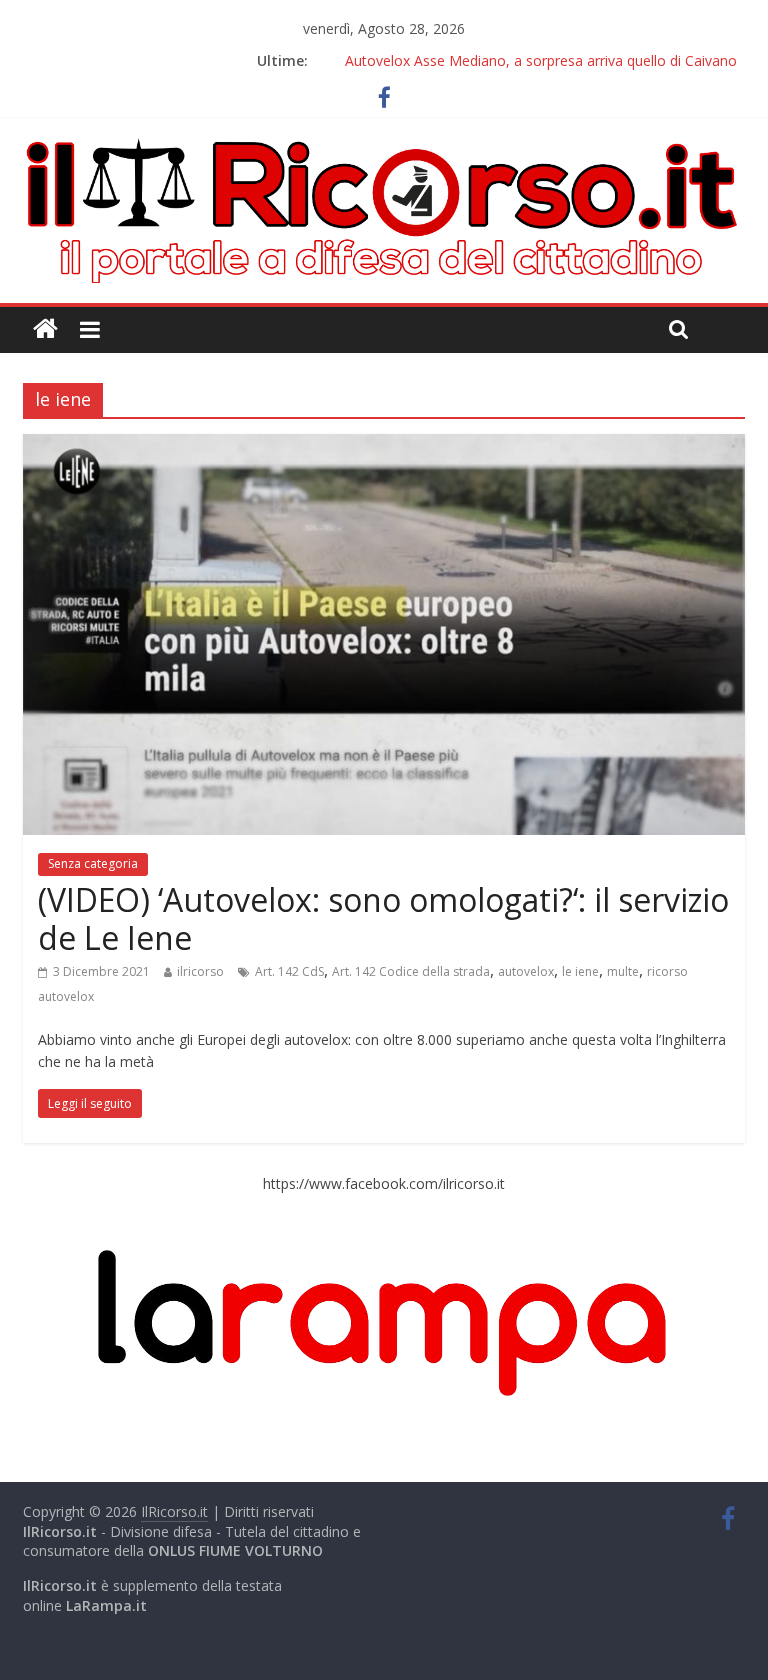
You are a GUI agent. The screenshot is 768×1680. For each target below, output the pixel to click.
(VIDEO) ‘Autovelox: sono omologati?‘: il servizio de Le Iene (383, 918)
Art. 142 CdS (289, 971)
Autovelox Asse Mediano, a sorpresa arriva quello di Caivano (541, 60)
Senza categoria (93, 863)
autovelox (526, 971)
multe (623, 971)
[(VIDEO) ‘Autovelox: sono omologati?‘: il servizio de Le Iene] (384, 446)
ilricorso (200, 971)
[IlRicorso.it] (45, 329)
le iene (580, 971)
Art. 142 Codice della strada (411, 971)
